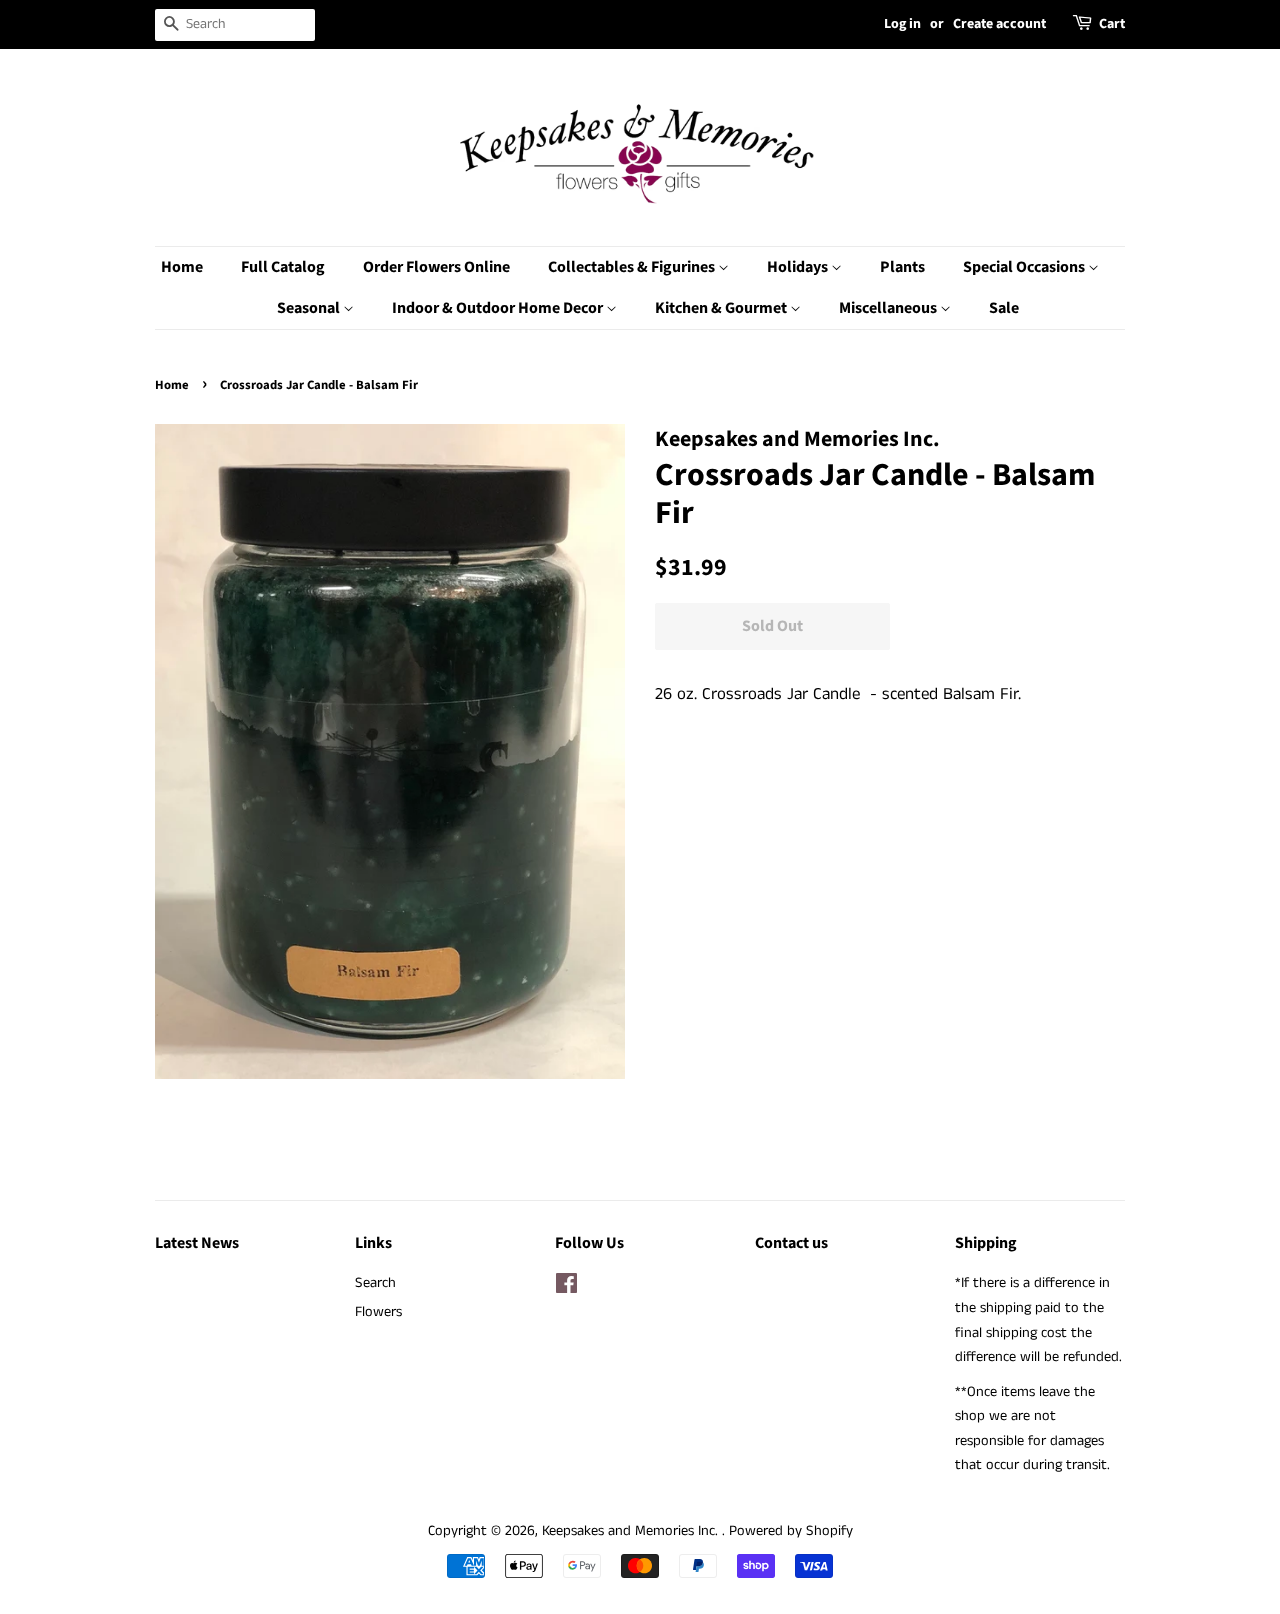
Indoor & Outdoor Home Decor (499, 308)
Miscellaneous (889, 308)
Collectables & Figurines (633, 267)
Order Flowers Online (436, 267)
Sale (1004, 308)
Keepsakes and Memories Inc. (632, 1531)
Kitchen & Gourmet (722, 308)
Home (182, 267)
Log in (902, 24)
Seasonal (310, 308)
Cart (1112, 24)
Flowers (378, 1312)
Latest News (197, 1243)
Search (375, 1283)
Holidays (799, 267)
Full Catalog (283, 267)
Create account (999, 24)
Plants (902, 267)
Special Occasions (1025, 267)
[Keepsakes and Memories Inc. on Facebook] (566, 1288)
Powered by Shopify (791, 1531)
